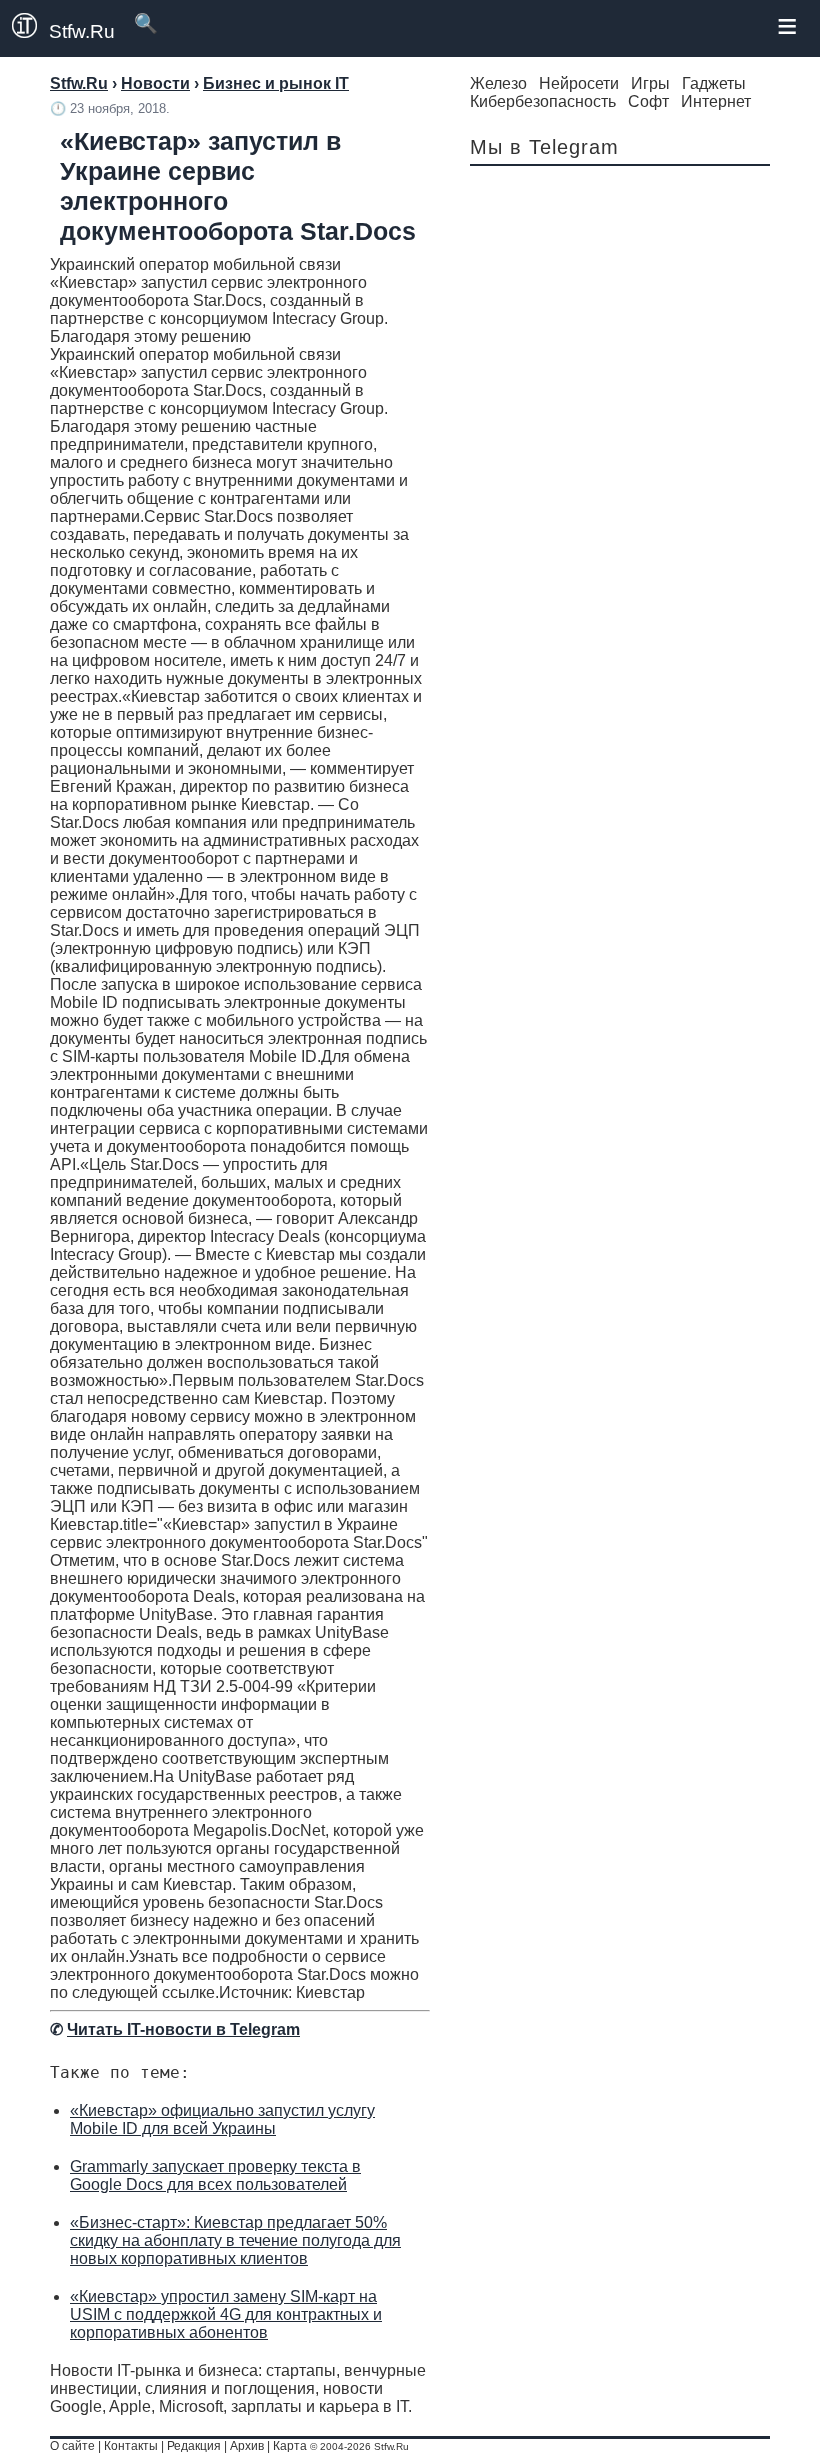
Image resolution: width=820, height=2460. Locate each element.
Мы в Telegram (544, 147)
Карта (290, 2446)
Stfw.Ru (82, 31)
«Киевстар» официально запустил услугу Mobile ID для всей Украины (222, 2119)
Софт (648, 101)
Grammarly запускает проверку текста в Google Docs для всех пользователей (215, 2175)
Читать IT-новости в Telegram (183, 2029)
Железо (498, 83)
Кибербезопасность (543, 101)
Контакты (131, 2446)
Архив (247, 2446)
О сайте (72, 2446)
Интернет (716, 101)
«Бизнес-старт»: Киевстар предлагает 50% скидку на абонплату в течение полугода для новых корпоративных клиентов (235, 2240)
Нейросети (579, 83)
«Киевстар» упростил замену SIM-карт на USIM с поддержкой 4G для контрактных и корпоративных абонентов (226, 2314)
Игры (650, 83)
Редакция (194, 2446)
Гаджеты (714, 83)
